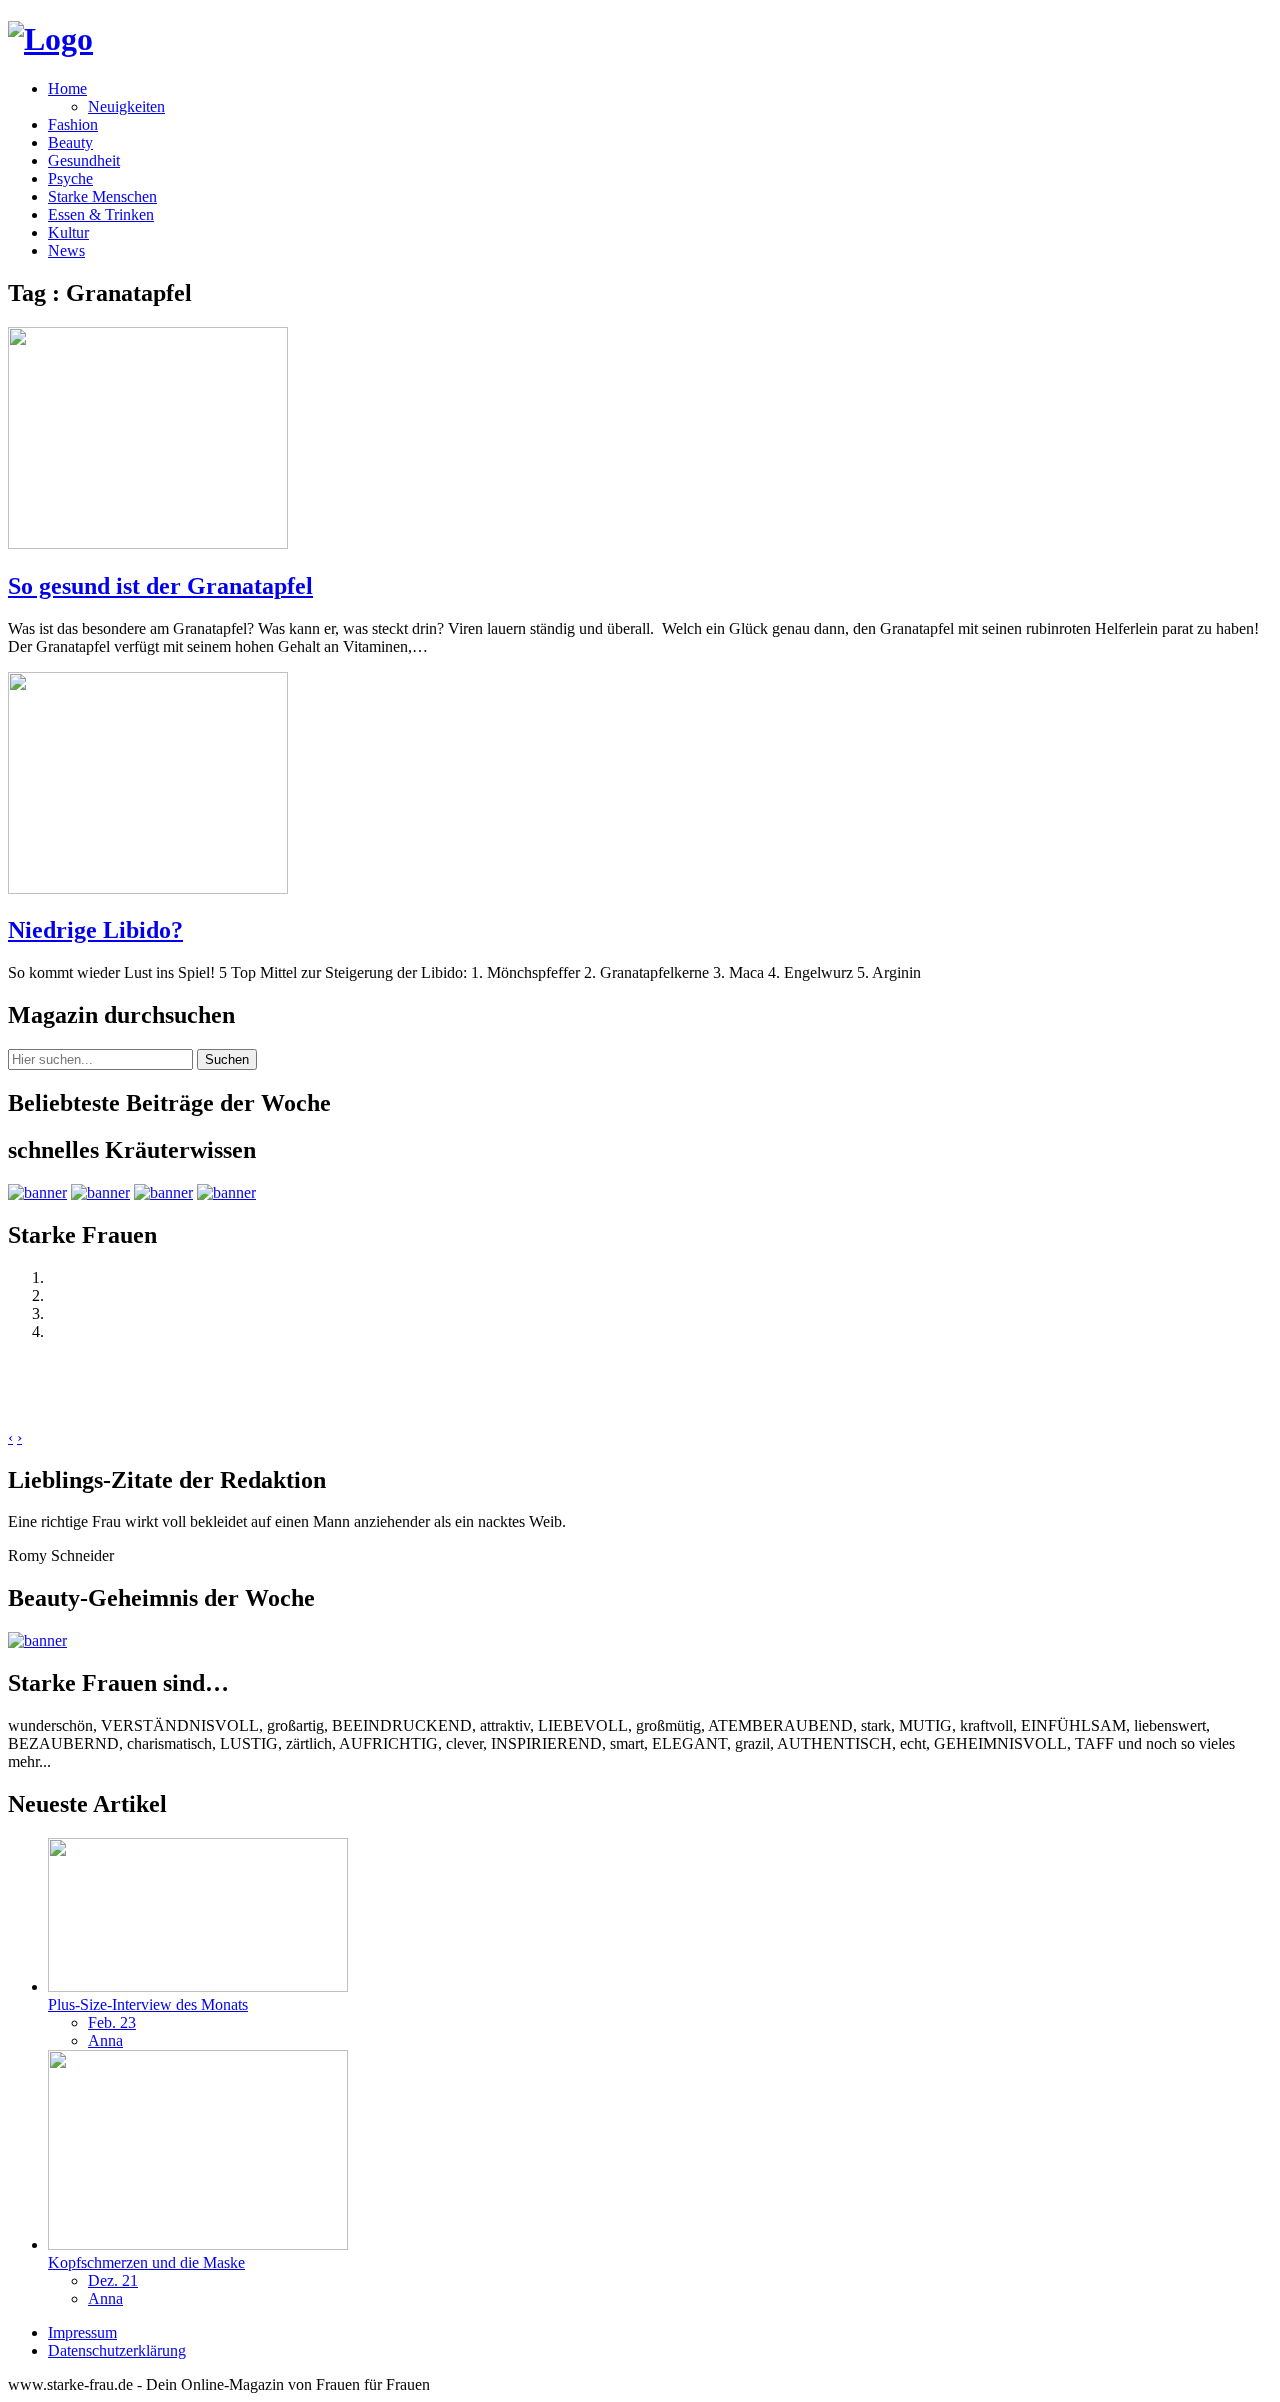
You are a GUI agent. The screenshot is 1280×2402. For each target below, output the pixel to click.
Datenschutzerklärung (117, 2350)
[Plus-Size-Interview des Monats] (198, 1986)
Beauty (70, 142)
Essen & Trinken (101, 214)
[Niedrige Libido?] (148, 888)
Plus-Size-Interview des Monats (148, 2004)
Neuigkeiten (126, 106)
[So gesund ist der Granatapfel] (148, 543)
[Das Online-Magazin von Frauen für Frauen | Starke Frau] (50, 39)
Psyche (70, 178)
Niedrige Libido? (95, 930)
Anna (105, 2040)
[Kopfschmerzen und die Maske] (198, 2244)
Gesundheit (84, 160)
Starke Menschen (102, 196)
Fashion (73, 124)
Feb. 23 (112, 2022)
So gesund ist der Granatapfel (160, 586)
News (66, 250)
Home (67, 88)
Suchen (227, 1059)
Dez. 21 (113, 2280)
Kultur (68, 232)
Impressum (82, 2332)
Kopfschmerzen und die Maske (146, 2262)
